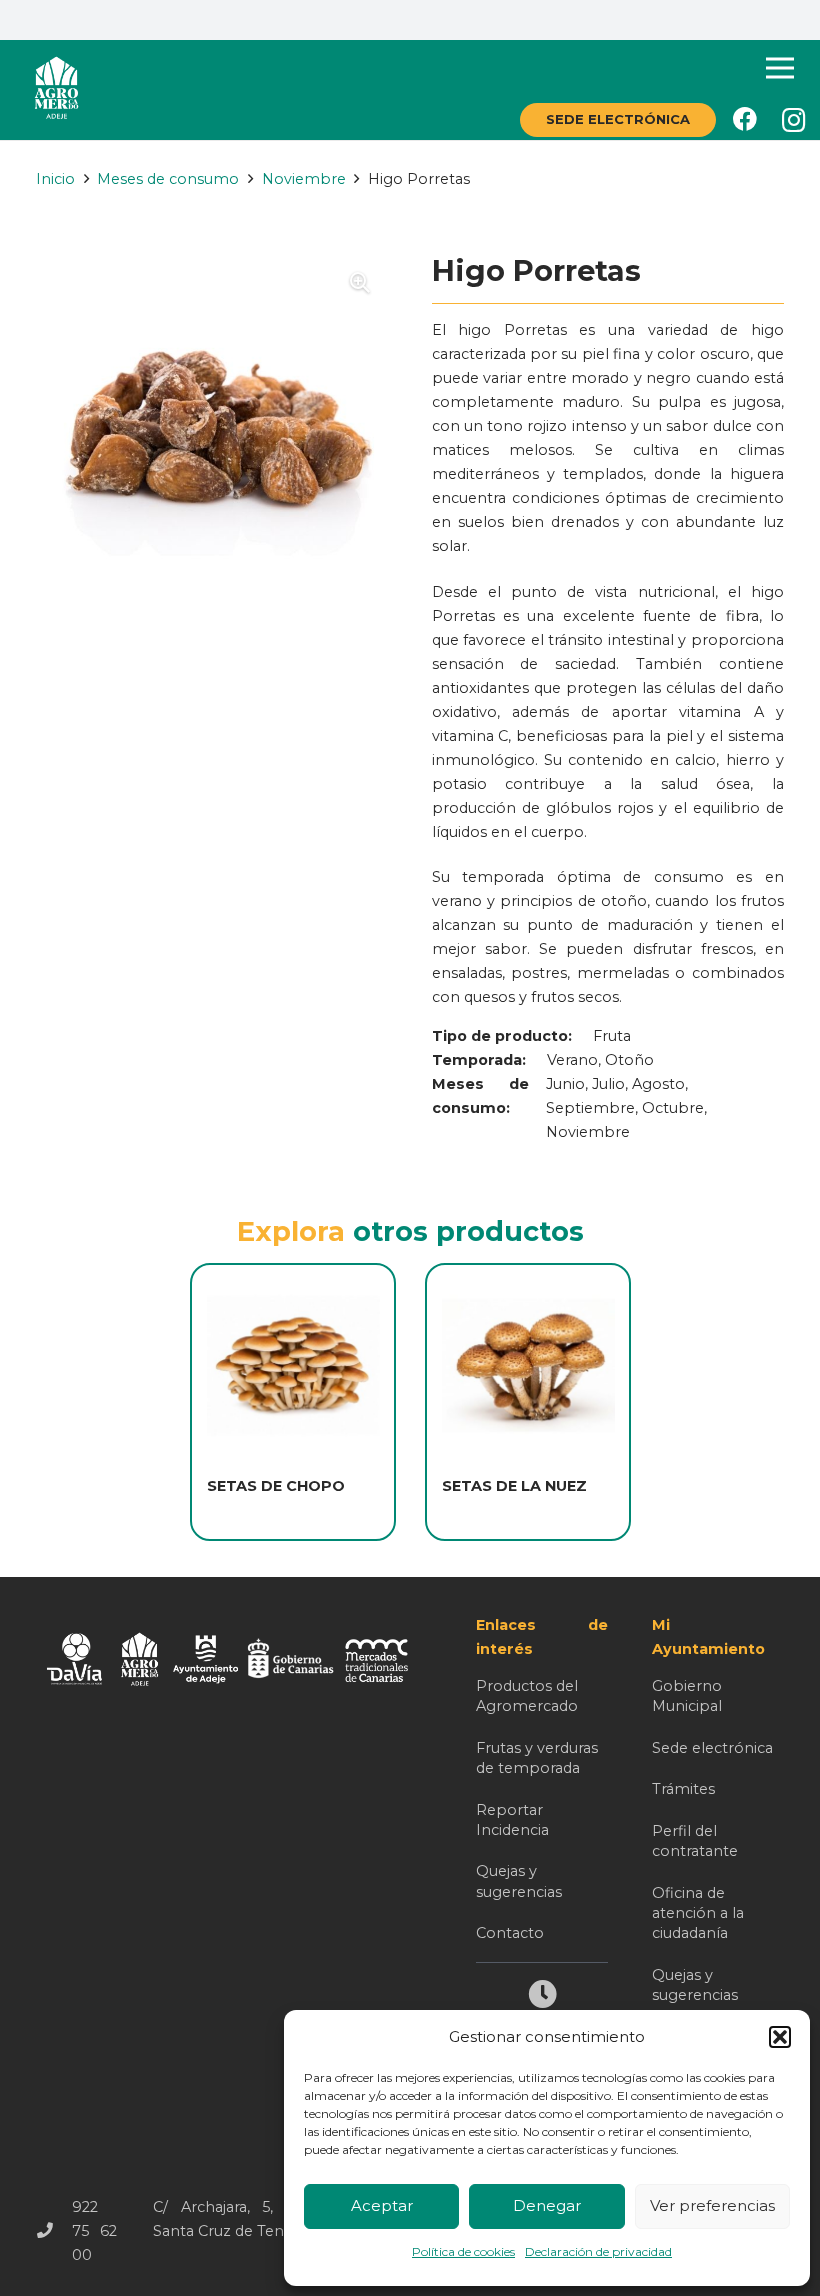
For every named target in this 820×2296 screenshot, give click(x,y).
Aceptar (382, 2205)
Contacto (510, 1933)
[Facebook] (745, 119)
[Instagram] (794, 120)
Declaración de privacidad (598, 2251)
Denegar (547, 2205)
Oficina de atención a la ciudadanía (698, 1913)
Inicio (55, 179)
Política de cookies (463, 2251)
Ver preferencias (712, 2205)
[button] (780, 2037)
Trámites (683, 1789)
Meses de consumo (168, 179)
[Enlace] (56, 90)
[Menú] (780, 68)
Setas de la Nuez (514, 1486)
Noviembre (304, 179)
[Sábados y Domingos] (542, 1996)
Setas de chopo (276, 1486)
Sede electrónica (712, 1748)
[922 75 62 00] (54, 2231)
